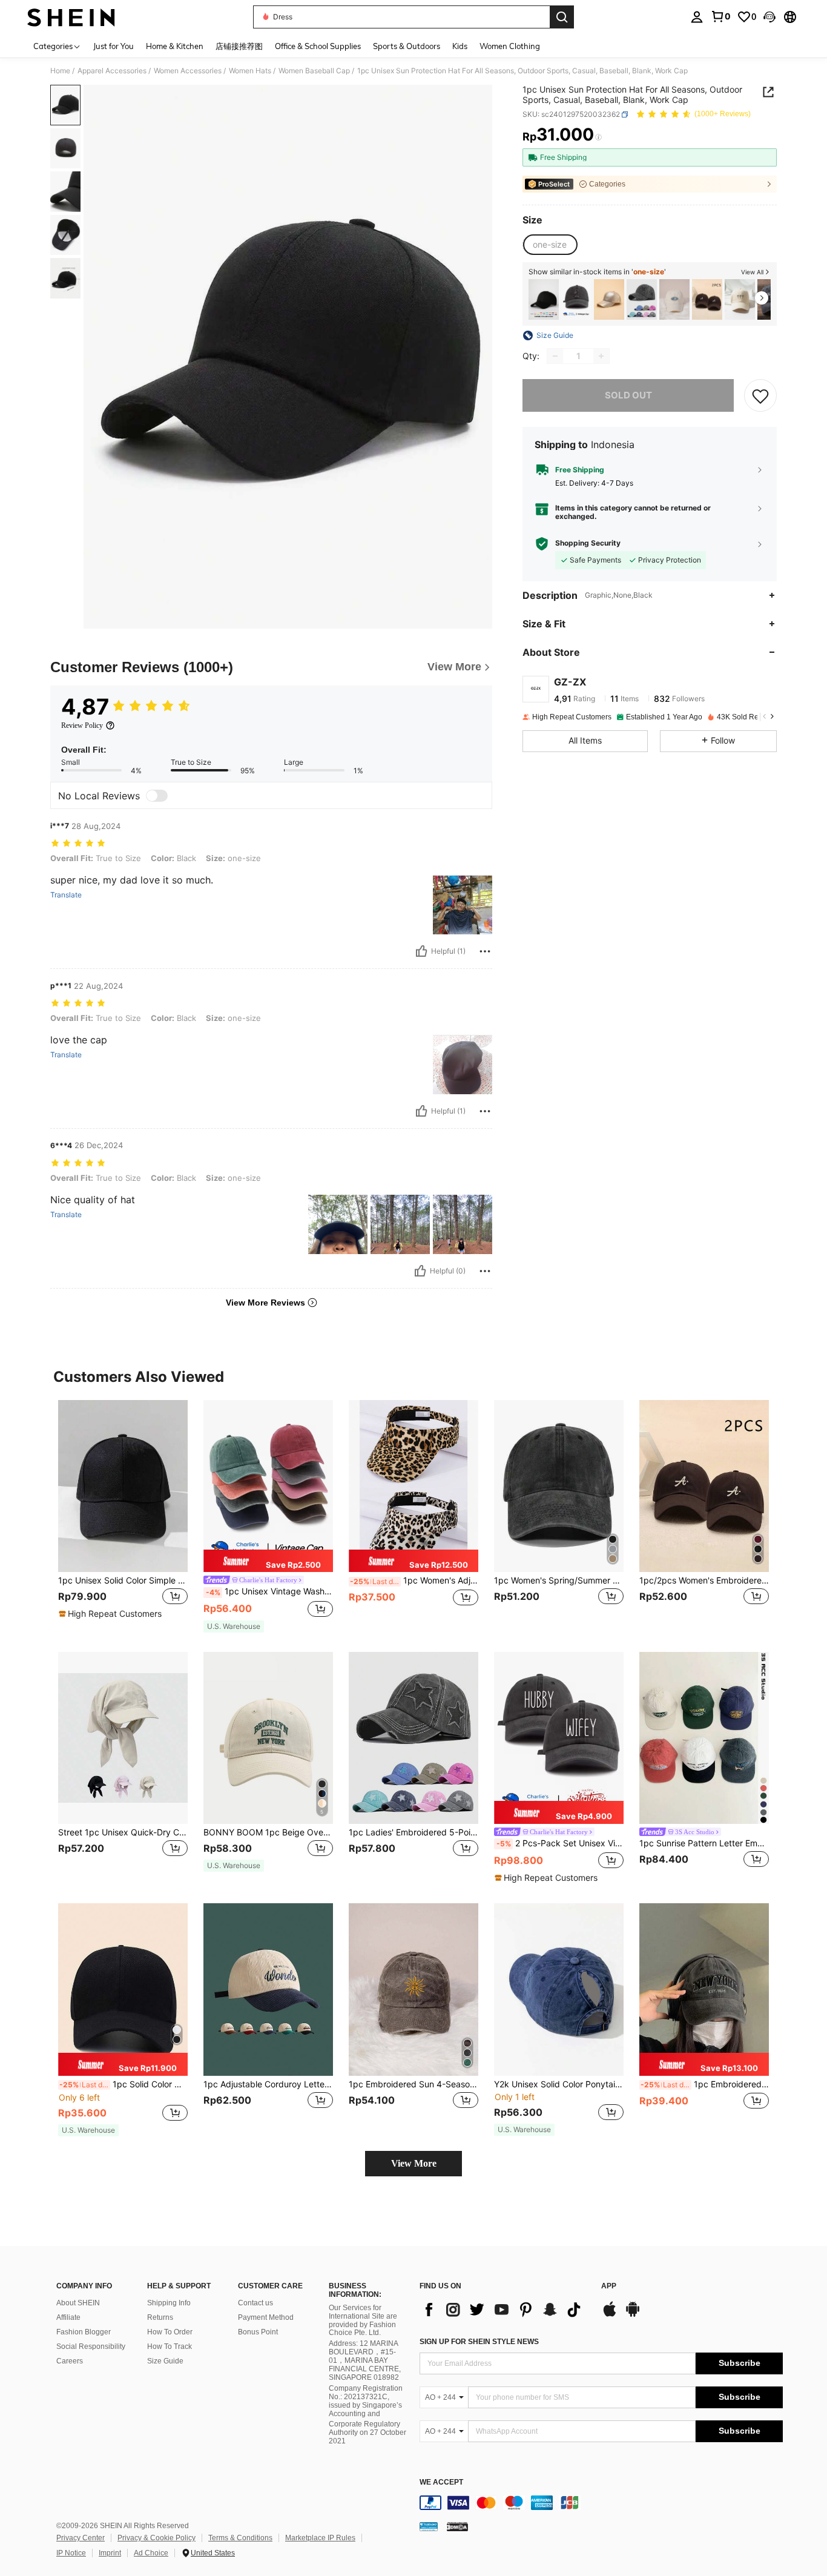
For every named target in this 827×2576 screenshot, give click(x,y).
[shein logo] (71, 17)
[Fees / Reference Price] (598, 137)
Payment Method (266, 2317)
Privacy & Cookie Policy (157, 2538)
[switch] (157, 796)
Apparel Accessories (112, 71)
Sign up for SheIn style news (479, 2342)
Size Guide (165, 2361)
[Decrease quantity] (555, 356)
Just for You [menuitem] (114, 46)
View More (414, 2163)
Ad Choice (151, 2553)
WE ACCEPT (441, 2482)
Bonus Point (258, 2332)
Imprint (110, 2553)
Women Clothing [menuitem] (510, 46)
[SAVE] (760, 395)
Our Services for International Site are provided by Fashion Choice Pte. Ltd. (363, 2320)
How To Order (170, 2332)
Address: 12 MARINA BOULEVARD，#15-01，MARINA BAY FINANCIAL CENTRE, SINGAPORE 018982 (365, 2360)
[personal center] (697, 17)
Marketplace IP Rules (320, 2538)
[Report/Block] (485, 951)
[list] (504, 2310)
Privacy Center (81, 2538)
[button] (769, 17)
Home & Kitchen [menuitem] (175, 46)
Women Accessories (188, 71)
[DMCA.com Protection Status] (457, 2526)
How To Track (170, 2346)
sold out (628, 395)
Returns (160, 2317)
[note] (112, 1614)
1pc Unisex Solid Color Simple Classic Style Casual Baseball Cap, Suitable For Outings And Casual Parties (123, 1580)
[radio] (550, 245)
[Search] (562, 17)
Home (60, 71)
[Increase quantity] (601, 356)
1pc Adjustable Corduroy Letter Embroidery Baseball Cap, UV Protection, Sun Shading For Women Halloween (268, 2084)
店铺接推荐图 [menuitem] (239, 46)
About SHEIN (78, 2303)
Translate (66, 895)
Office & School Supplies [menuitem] (318, 46)
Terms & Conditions (240, 2538)
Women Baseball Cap (314, 71)
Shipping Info (169, 2303)
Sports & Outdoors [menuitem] (407, 46)
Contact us (255, 2303)
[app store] (610, 2315)
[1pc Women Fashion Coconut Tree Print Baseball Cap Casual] (740, 299)
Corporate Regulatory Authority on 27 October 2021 (367, 2432)
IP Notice (71, 2553)
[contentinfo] (601, 2503)
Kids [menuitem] (460, 46)
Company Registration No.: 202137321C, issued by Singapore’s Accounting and (366, 2401)
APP (609, 2286)
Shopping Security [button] (588, 543)
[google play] (633, 2315)
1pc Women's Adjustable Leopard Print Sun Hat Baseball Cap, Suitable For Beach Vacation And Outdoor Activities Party (414, 1580)
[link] (720, 16)
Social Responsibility (91, 2346)
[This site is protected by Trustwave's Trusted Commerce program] (429, 2526)
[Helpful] (421, 951)
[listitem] (544, 299)
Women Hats (250, 71)
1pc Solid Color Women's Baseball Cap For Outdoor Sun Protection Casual (124, 2084)
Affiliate (68, 2317)
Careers (70, 2361)
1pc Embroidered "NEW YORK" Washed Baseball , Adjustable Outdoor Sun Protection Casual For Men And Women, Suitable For (705, 2084)
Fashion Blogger (84, 2332)
